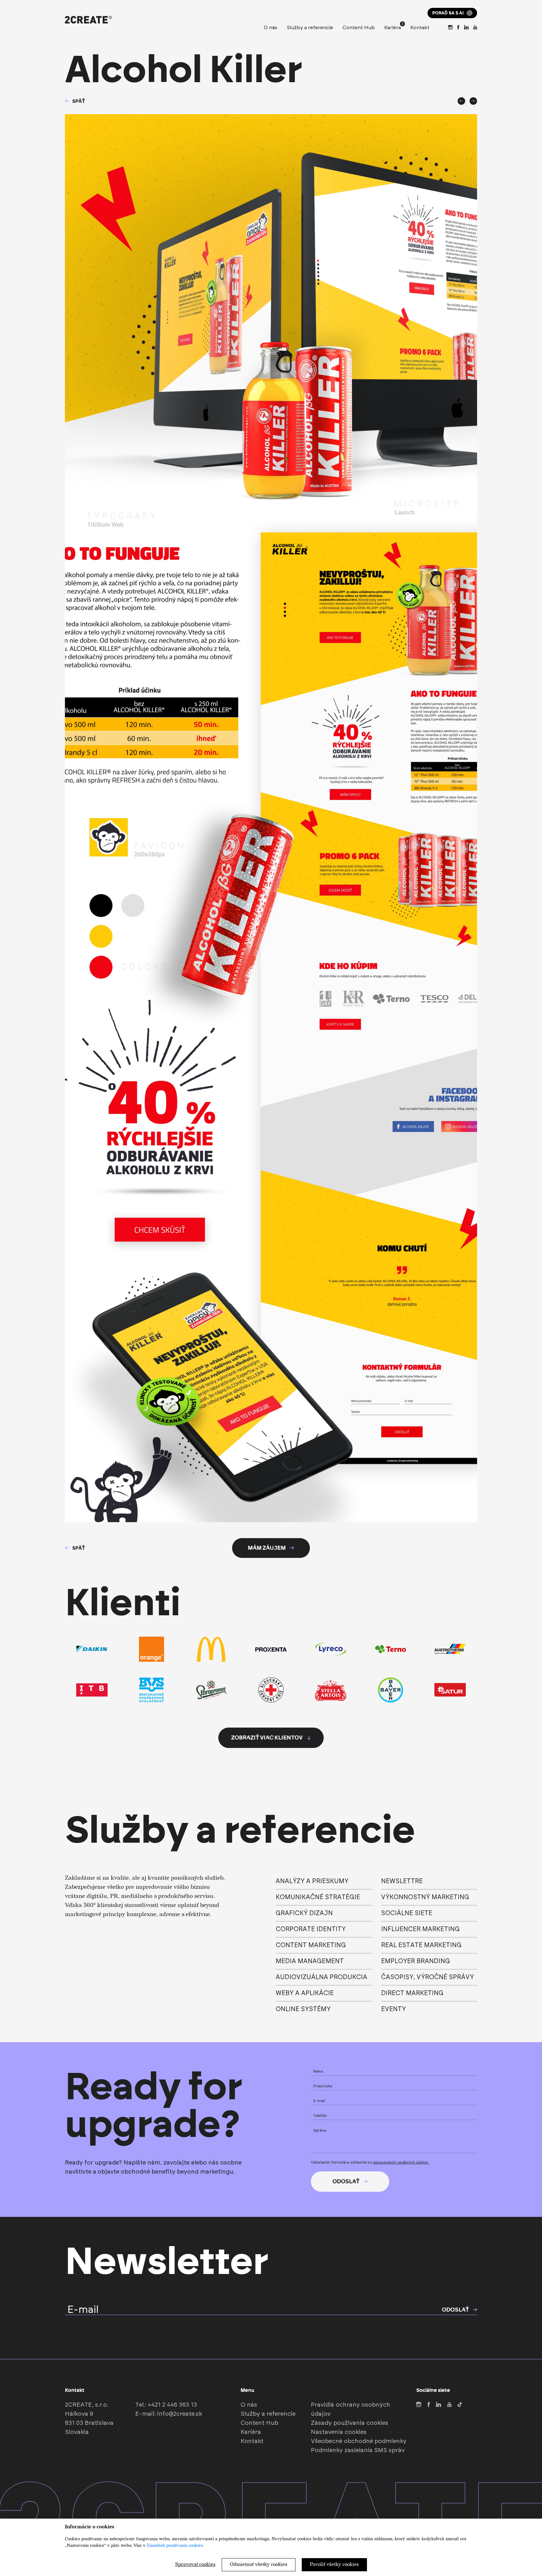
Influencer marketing (420, 1929)
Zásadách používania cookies (175, 2545)
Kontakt (420, 28)
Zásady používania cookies (350, 2423)
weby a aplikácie (305, 1993)
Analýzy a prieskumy (312, 1881)
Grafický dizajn (304, 1913)
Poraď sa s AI (448, 13)
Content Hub (359, 28)
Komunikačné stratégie (318, 1897)
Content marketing (311, 1945)
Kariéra (393, 27)
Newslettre (402, 1881)
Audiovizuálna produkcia (321, 1977)
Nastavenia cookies (339, 2432)
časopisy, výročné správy (428, 1977)
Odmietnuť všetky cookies (259, 2565)
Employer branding (416, 1961)
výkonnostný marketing (425, 1897)
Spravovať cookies (195, 2565)
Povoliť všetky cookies (334, 2565)
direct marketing (412, 1993)
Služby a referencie (310, 28)
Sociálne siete (407, 1913)
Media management (310, 1961)
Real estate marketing (421, 1945)
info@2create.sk (180, 2414)
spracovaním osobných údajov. (401, 2162)
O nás (271, 28)
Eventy (393, 2009)
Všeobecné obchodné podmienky (359, 2441)
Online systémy (303, 2009)
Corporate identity (311, 1929)
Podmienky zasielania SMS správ (358, 2450)
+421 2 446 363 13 (172, 2405)
